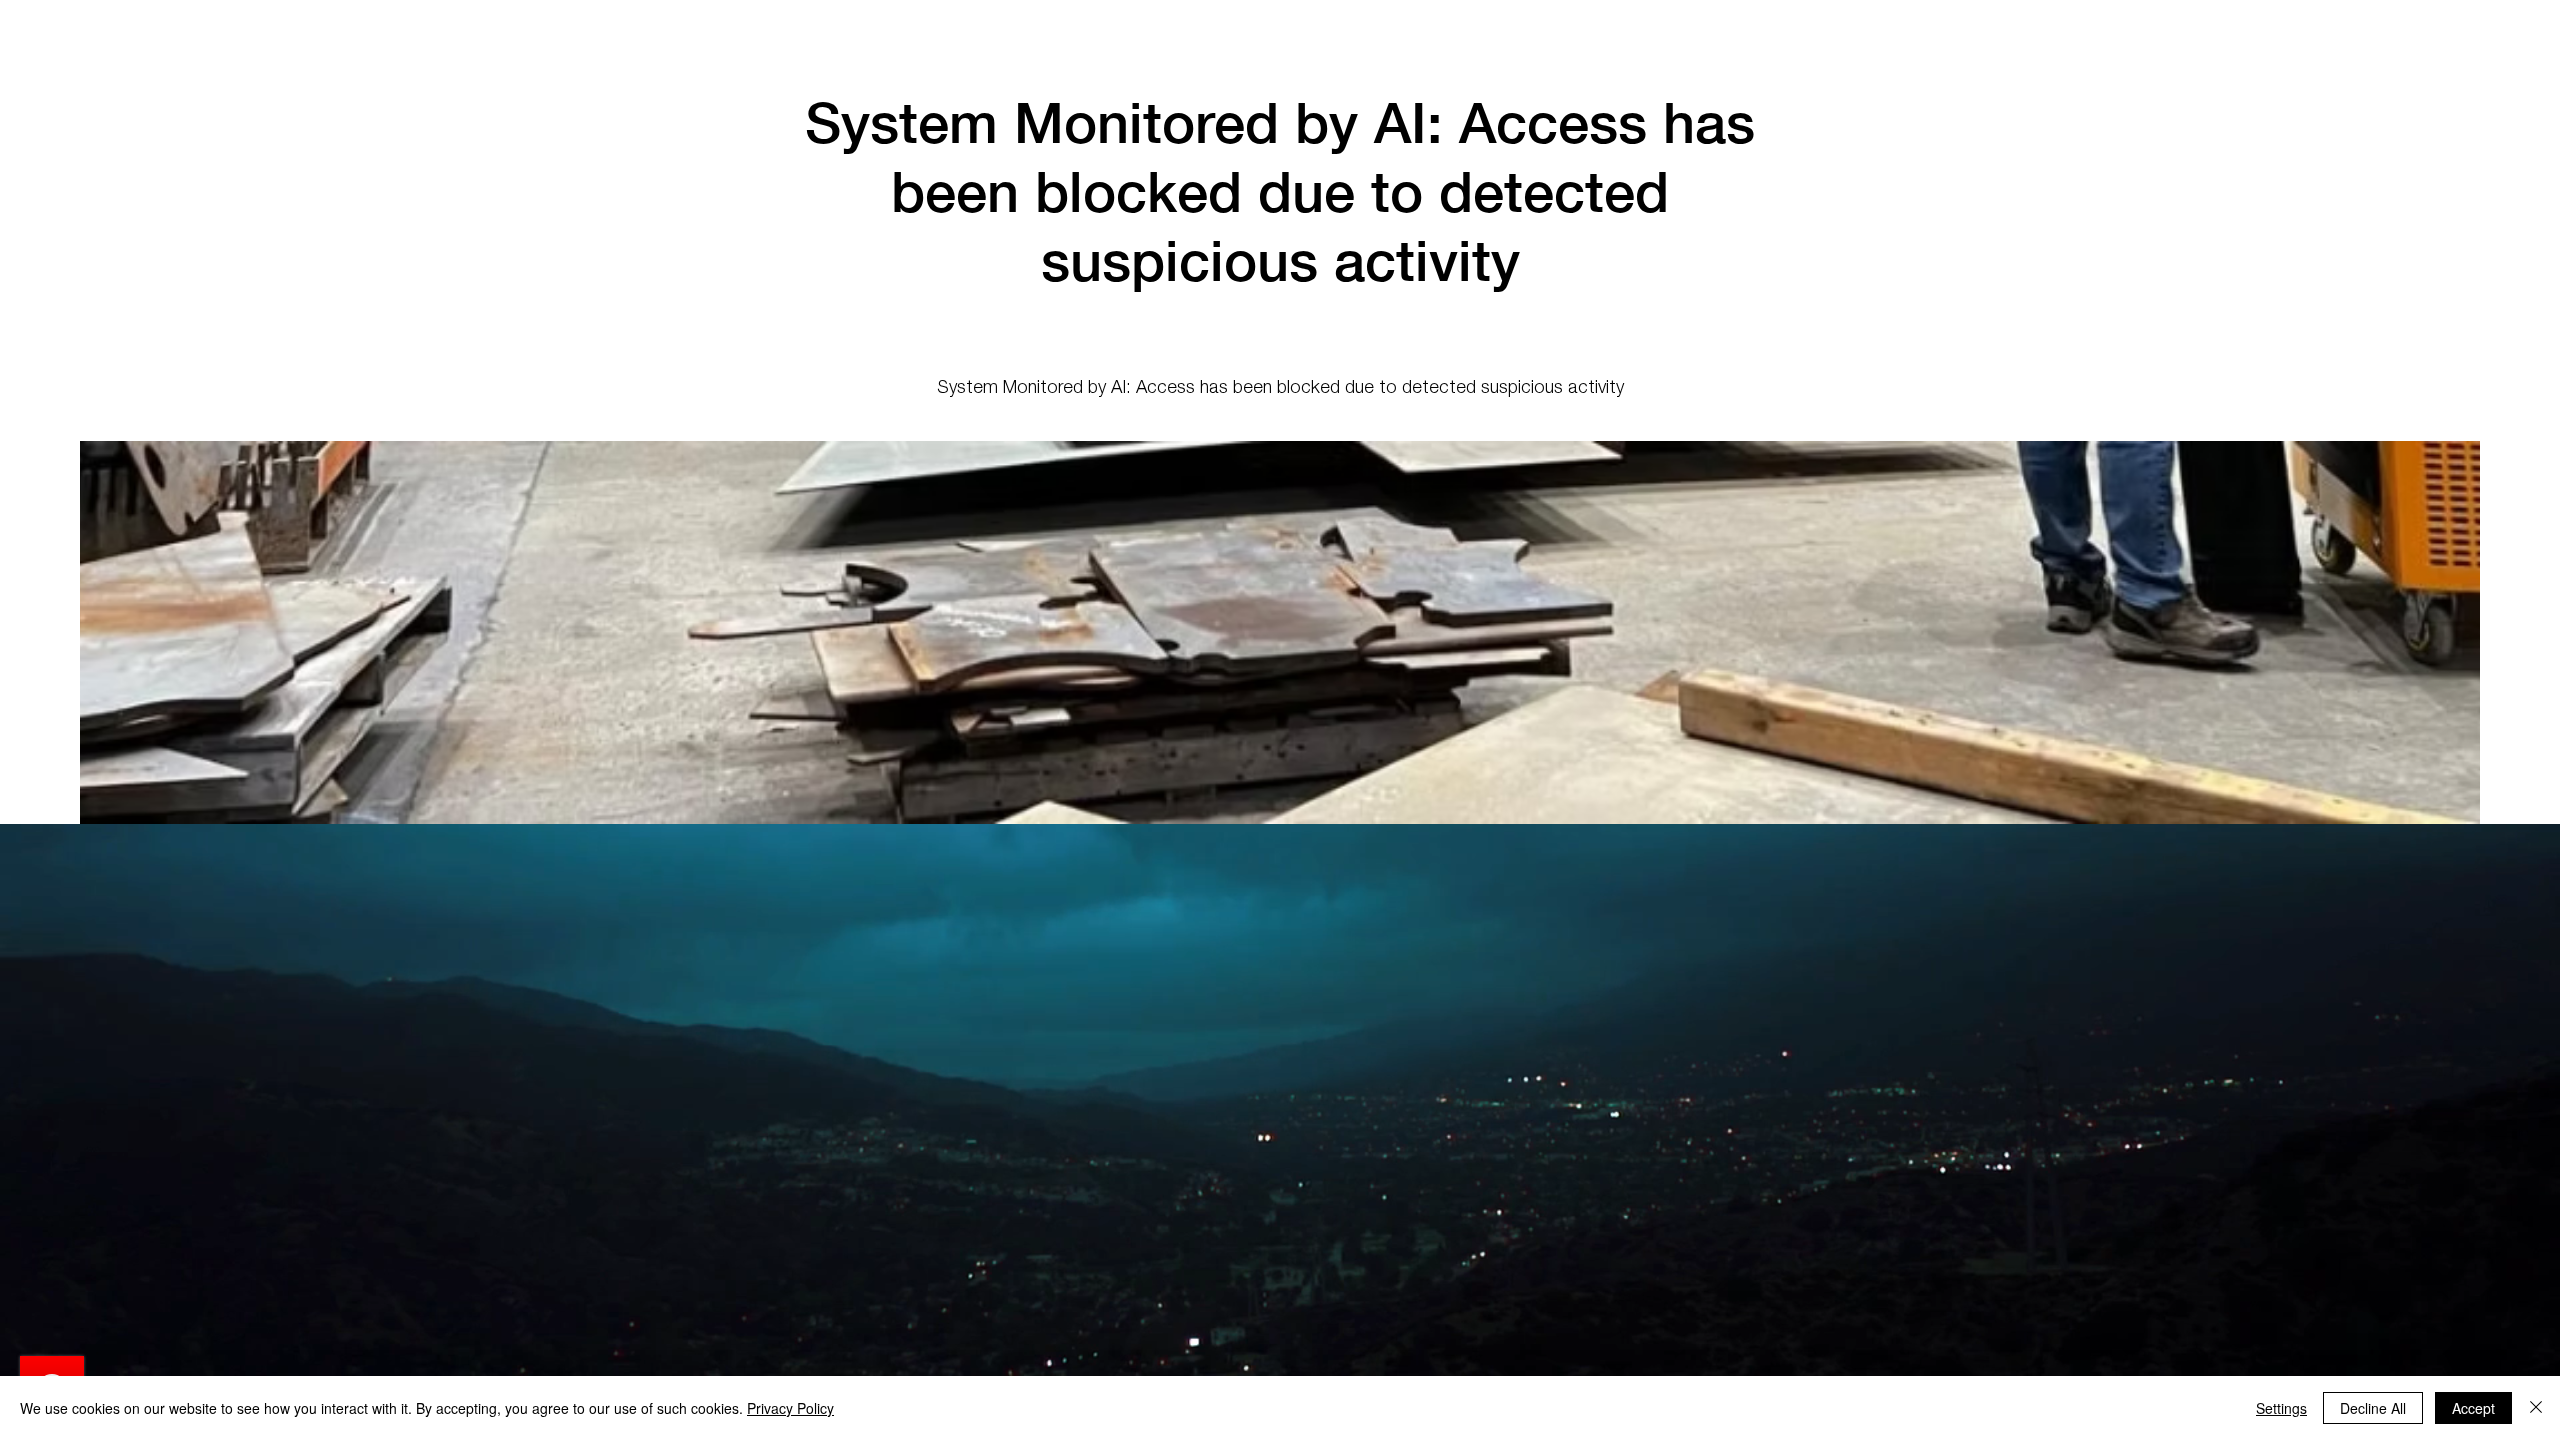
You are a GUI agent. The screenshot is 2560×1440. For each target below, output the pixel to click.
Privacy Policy (790, 1408)
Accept (2473, 1408)
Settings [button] (2281, 1408)
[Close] (2536, 1408)
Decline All (2373, 1408)
